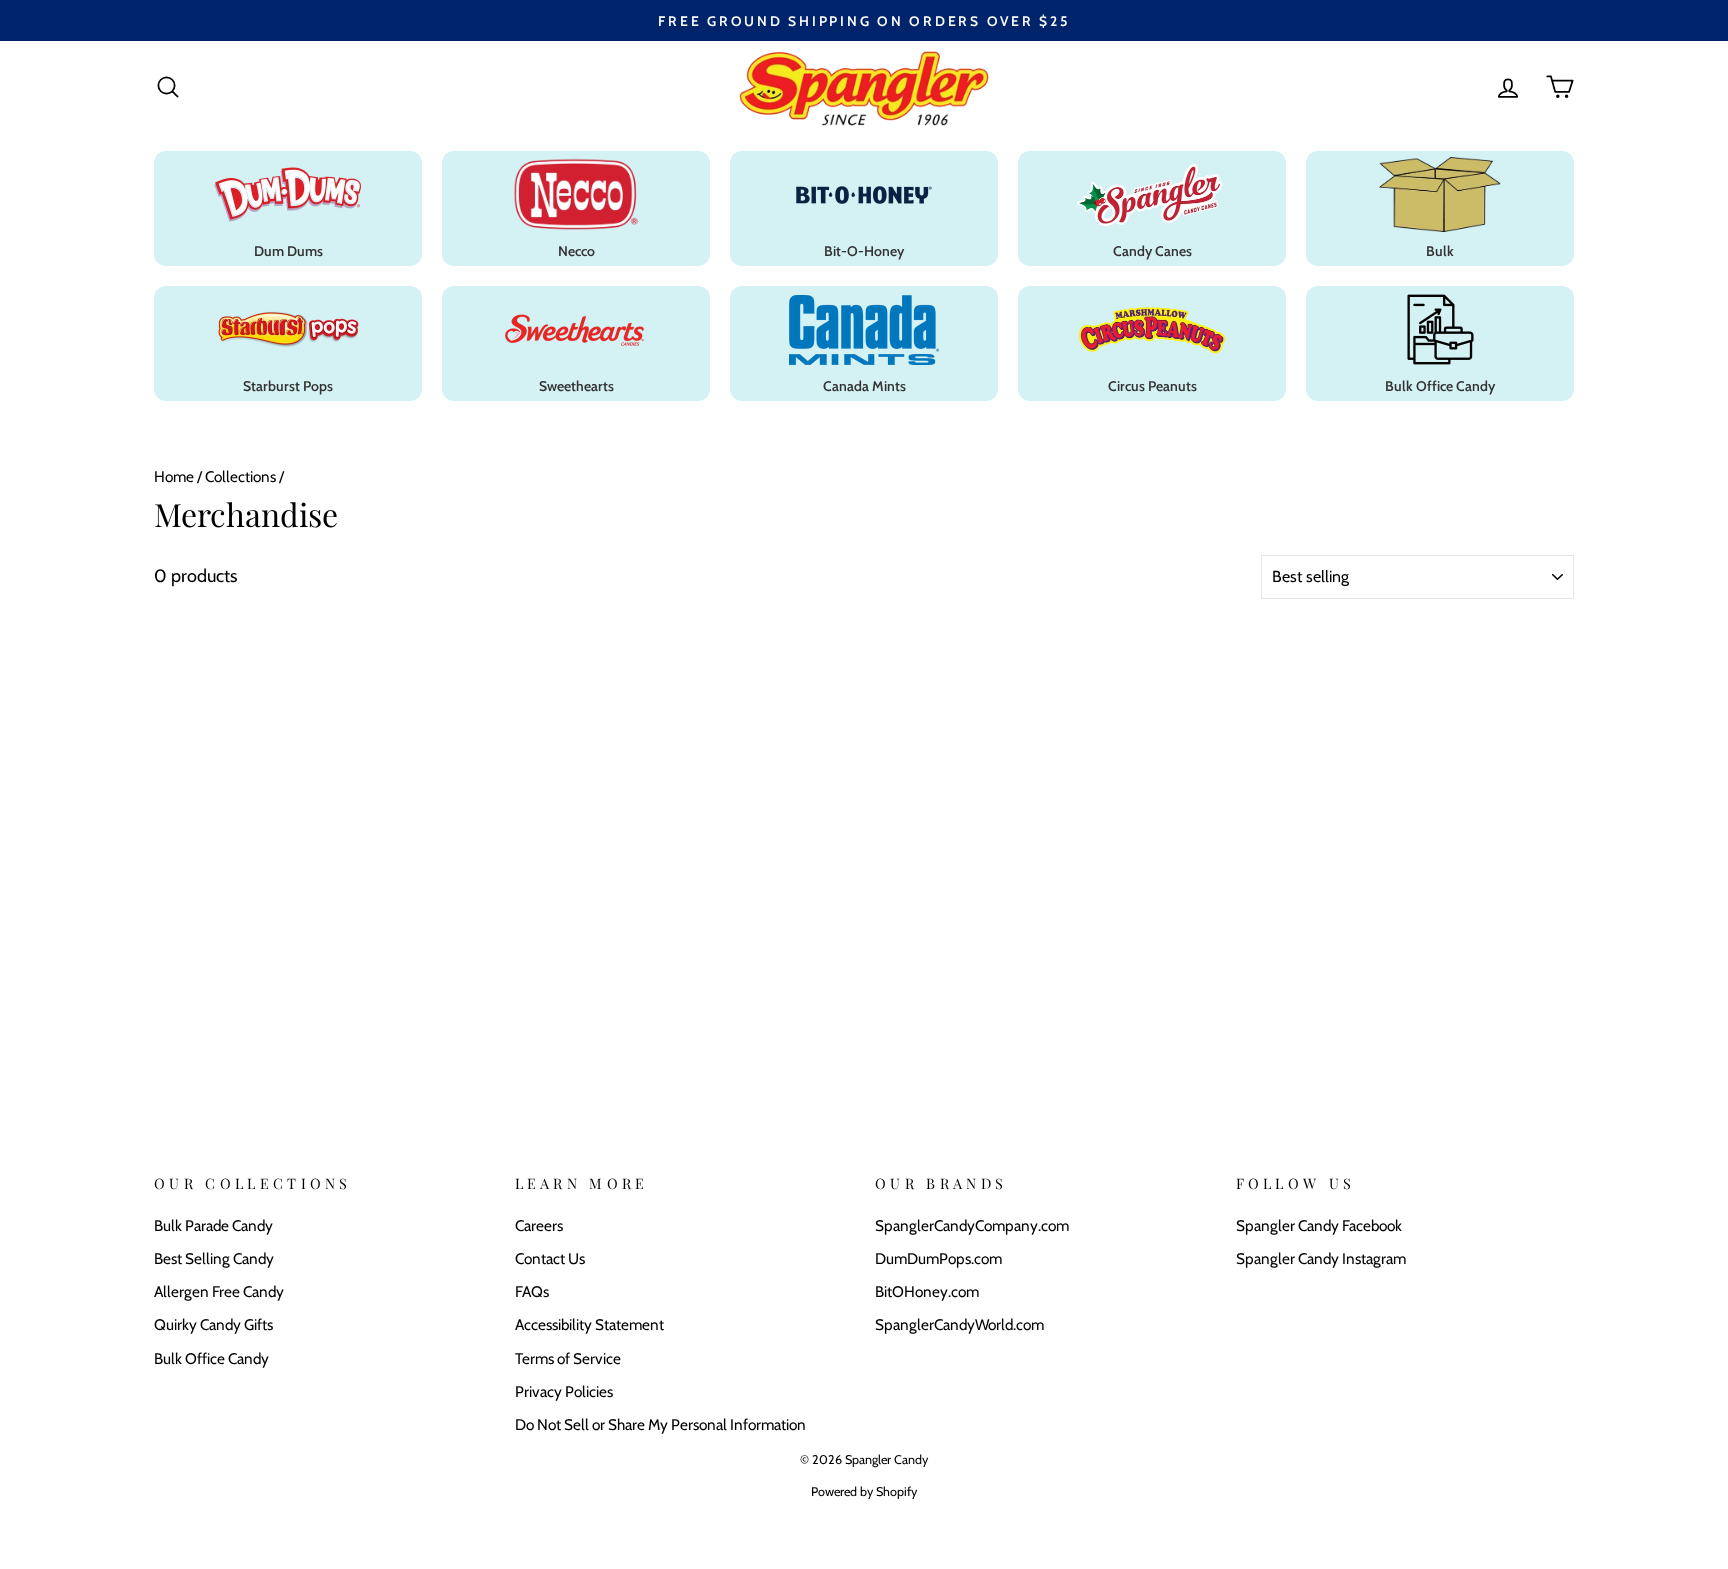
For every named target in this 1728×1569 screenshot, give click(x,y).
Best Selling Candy (214, 1258)
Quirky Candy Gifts (213, 1324)
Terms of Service (568, 1358)
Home (174, 476)
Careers (539, 1225)
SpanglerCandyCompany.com (972, 1225)
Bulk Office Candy (211, 1358)
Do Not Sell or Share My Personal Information (660, 1424)
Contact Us (550, 1258)
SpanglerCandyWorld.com (959, 1324)
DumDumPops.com (938, 1258)
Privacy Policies (564, 1391)
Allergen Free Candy (219, 1291)
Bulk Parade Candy (213, 1225)
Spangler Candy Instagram (1321, 1258)
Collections (240, 476)
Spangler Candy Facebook (1319, 1225)
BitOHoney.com (927, 1291)
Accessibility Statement (589, 1324)
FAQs (532, 1291)
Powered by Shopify (864, 1491)
